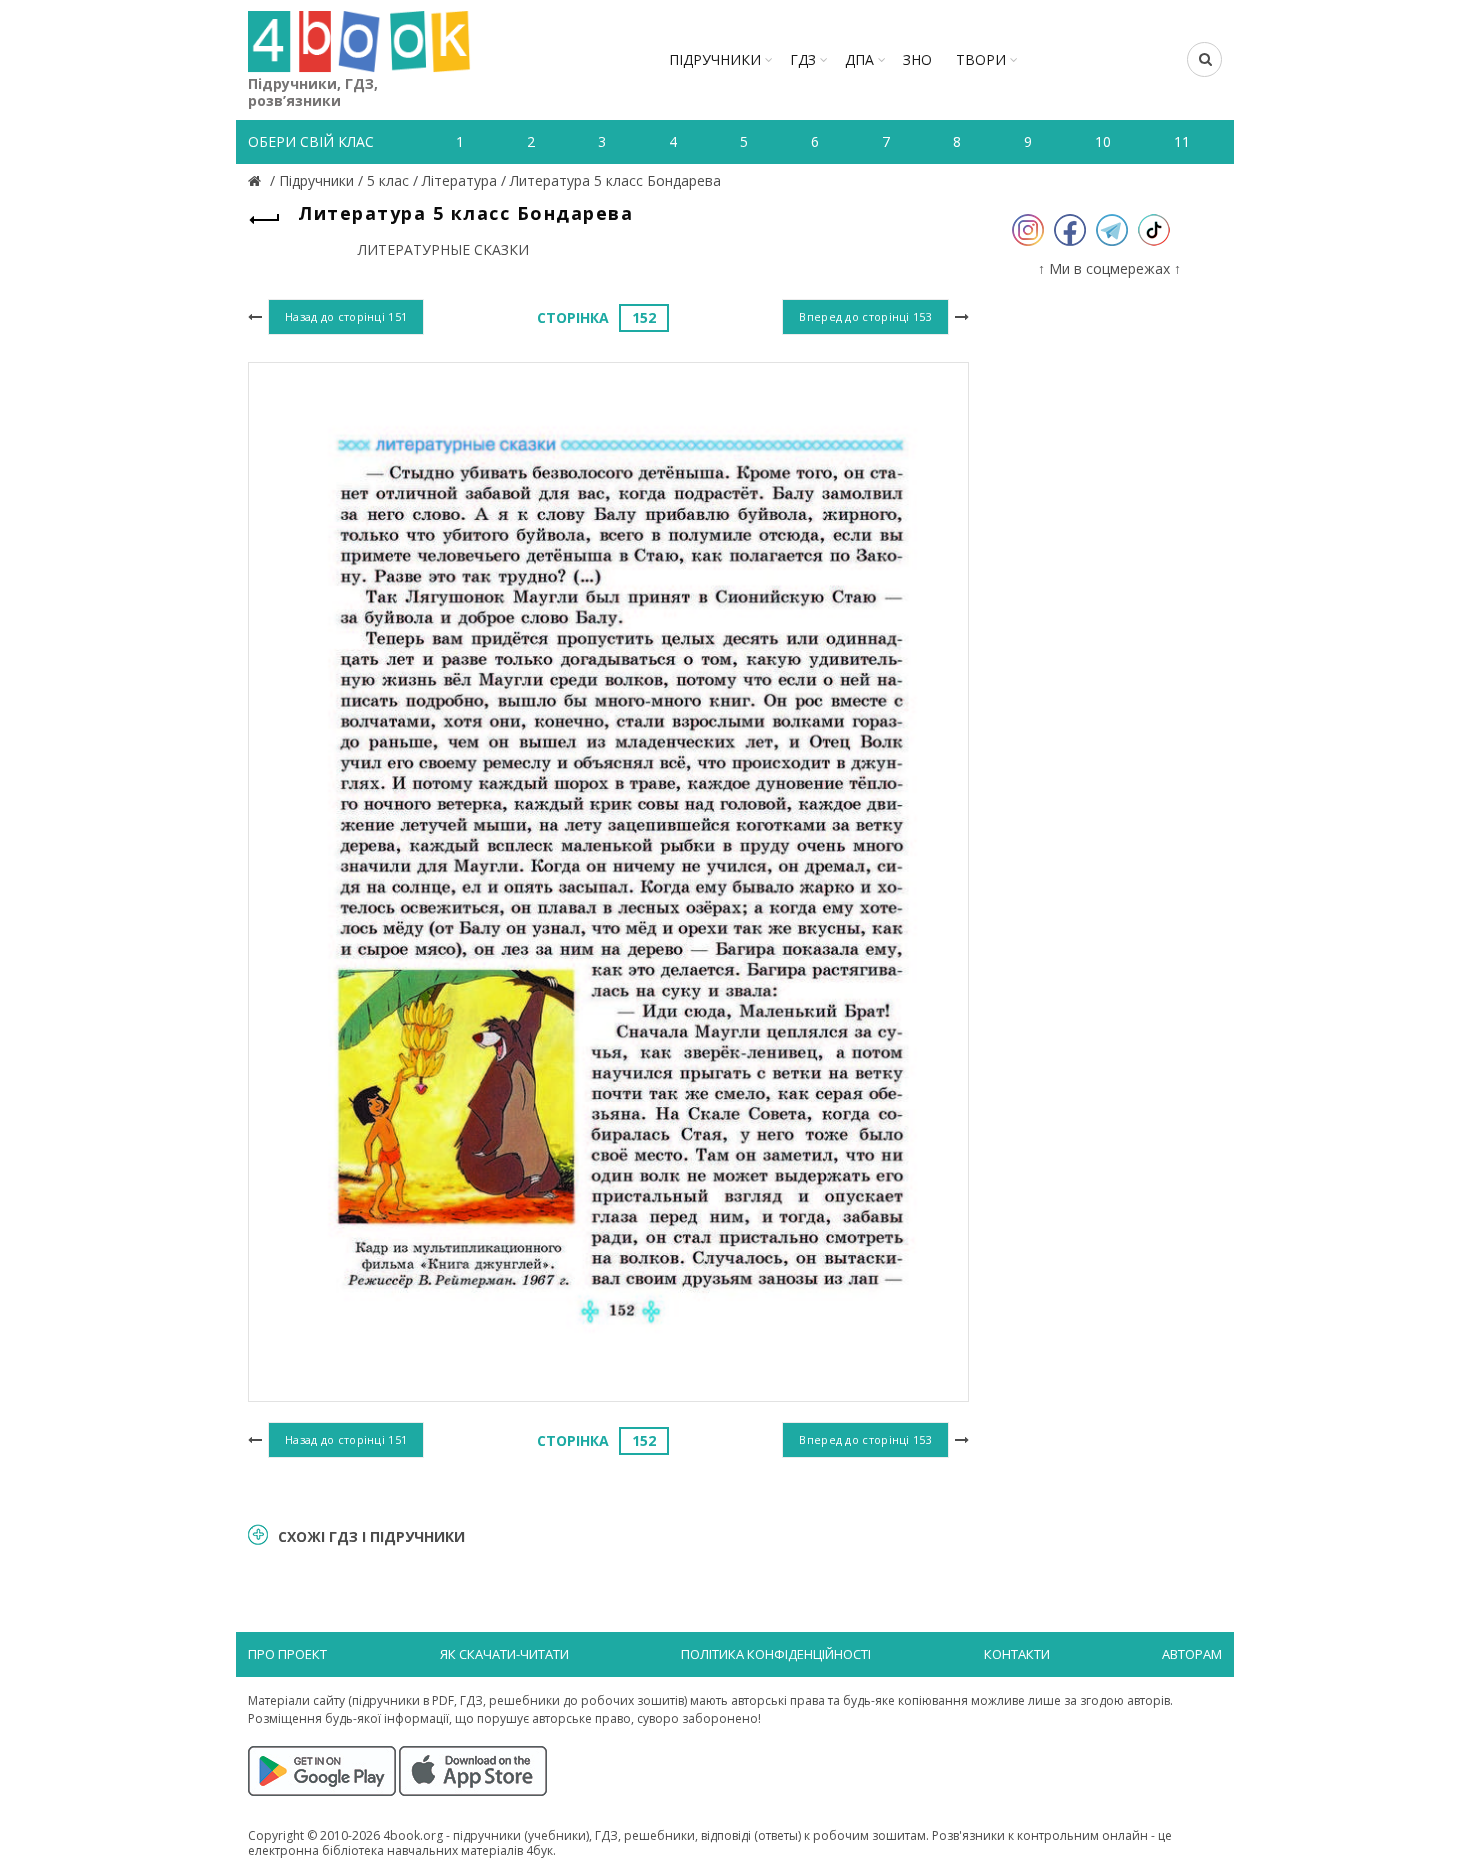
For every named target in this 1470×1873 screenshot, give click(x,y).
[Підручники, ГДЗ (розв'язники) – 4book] (257, 180)
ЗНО (917, 59)
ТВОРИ (981, 59)
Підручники (715, 59)
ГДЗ (803, 59)
